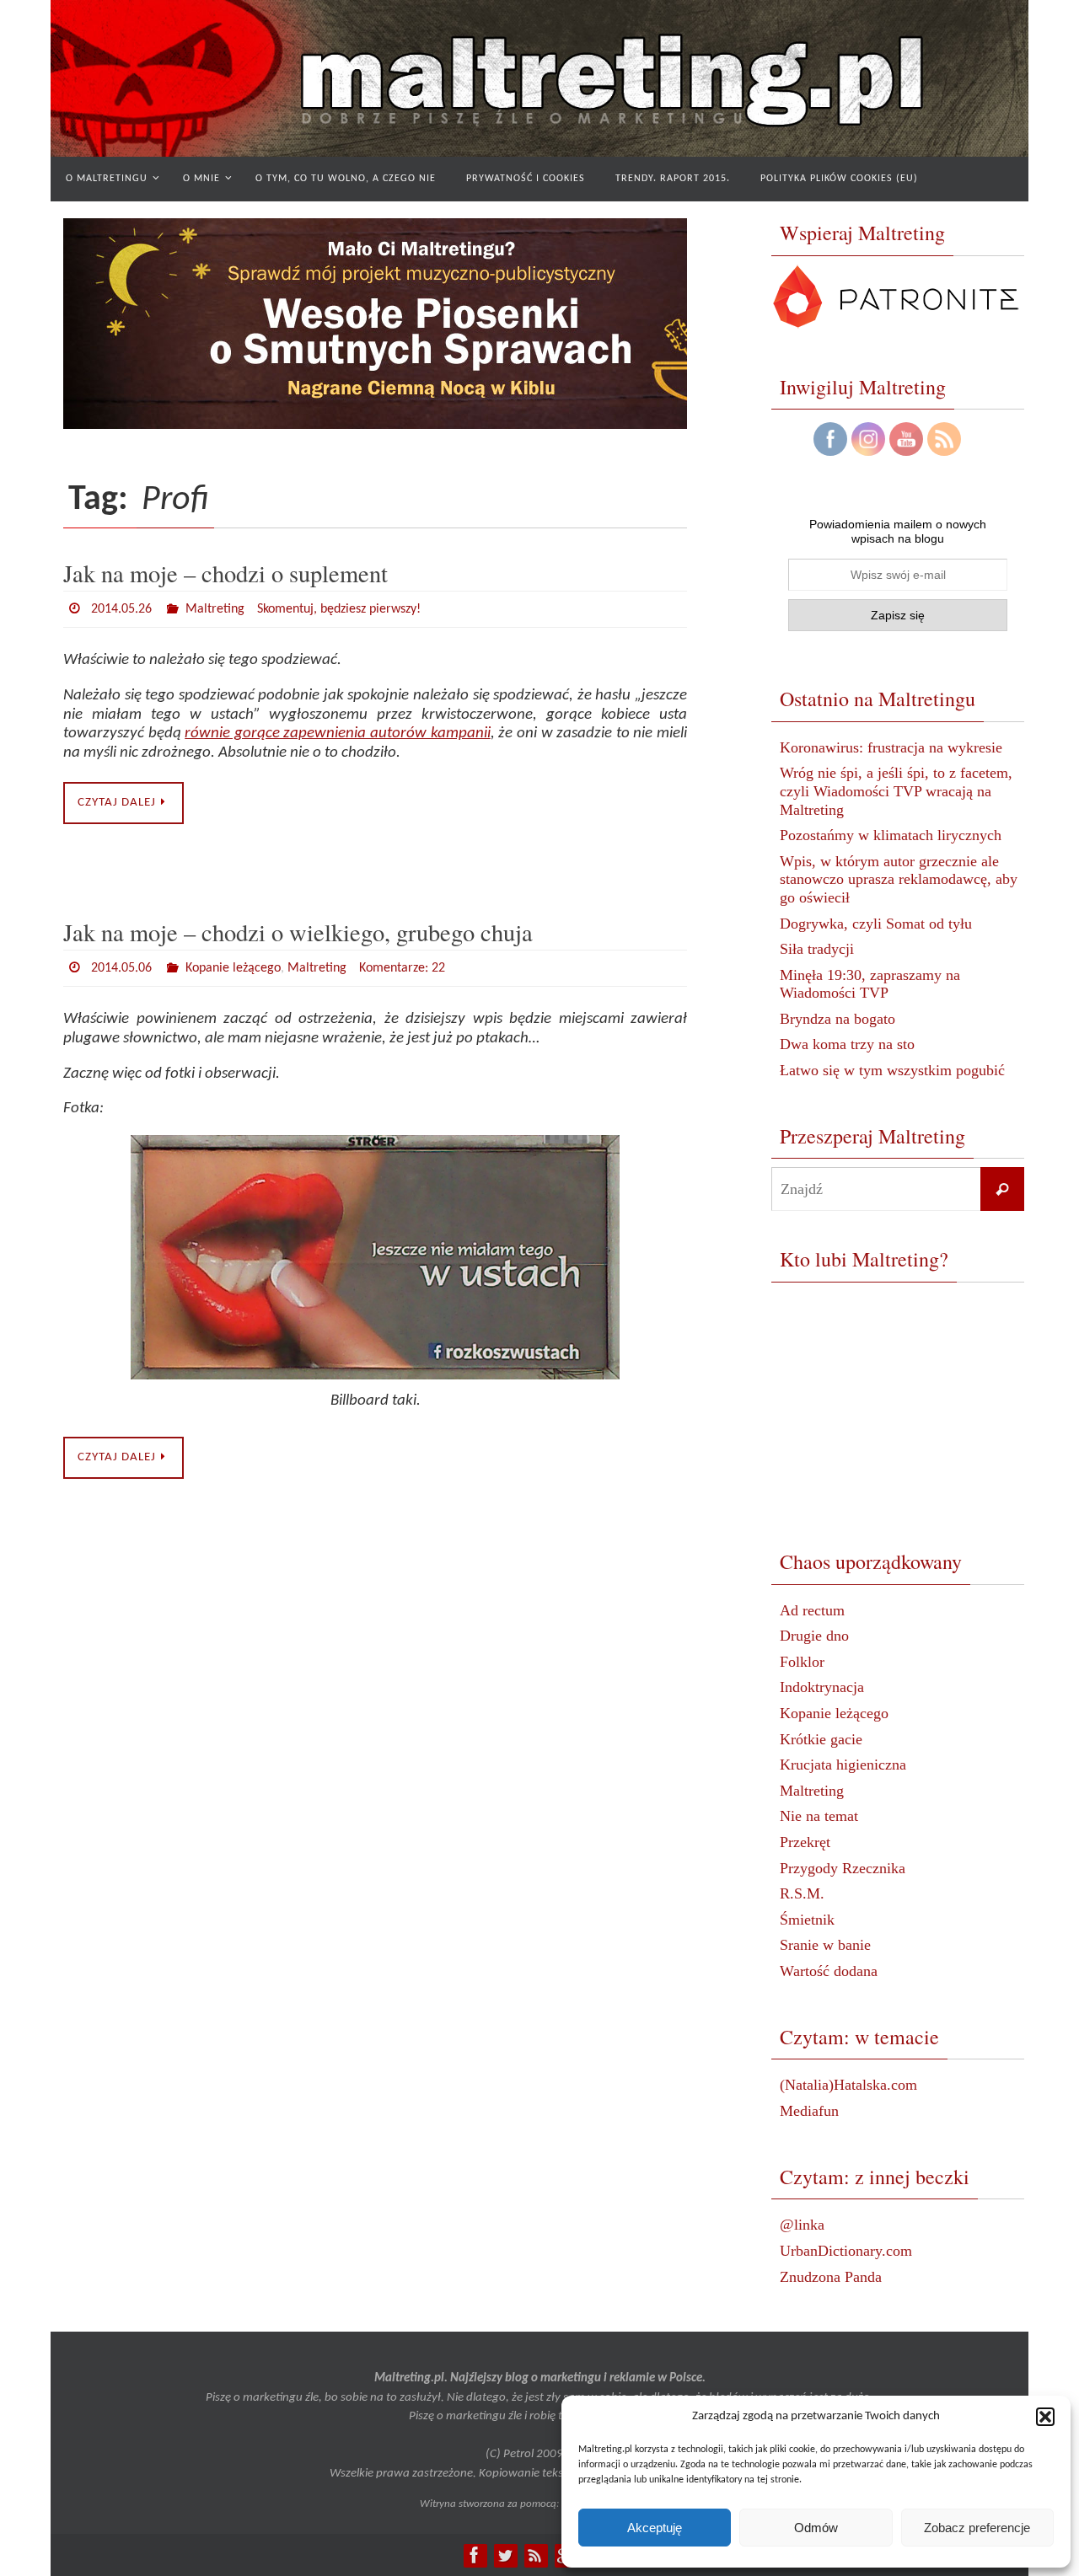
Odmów (816, 2528)
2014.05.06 (121, 968)
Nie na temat (819, 1816)
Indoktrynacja (822, 1687)
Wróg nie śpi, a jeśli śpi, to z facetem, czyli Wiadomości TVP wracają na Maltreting (896, 791)
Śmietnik (807, 1920)
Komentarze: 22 (402, 968)
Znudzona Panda (831, 2277)
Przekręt (805, 1842)
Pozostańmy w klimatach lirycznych (891, 835)
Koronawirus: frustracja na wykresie (891, 747)
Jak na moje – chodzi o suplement (225, 573)
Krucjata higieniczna (843, 1765)
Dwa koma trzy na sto (847, 1044)
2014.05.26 (121, 609)
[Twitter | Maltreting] (505, 2555)
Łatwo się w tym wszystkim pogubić (892, 1070)
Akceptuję (655, 2528)
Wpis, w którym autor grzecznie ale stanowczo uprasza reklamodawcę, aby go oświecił (899, 879)
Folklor (802, 1662)
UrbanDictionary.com (846, 2251)
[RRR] (535, 2555)
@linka (802, 2225)
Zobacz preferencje (977, 2528)
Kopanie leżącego (233, 968)
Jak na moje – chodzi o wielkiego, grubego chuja (298, 932)
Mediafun (809, 2111)
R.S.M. (802, 1893)
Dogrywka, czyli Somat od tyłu (876, 924)
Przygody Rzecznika (843, 1868)
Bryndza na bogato (837, 1019)
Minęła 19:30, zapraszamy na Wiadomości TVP (870, 984)
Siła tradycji (817, 949)
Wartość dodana (829, 1971)
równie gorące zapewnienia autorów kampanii (337, 734)
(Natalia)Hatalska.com (848, 2085)
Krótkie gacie (821, 1739)
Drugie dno (814, 1636)
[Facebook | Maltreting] (475, 2555)
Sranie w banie (825, 1945)
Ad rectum (812, 1610)
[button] (1045, 2417)
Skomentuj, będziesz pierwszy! (339, 609)
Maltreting (215, 609)
